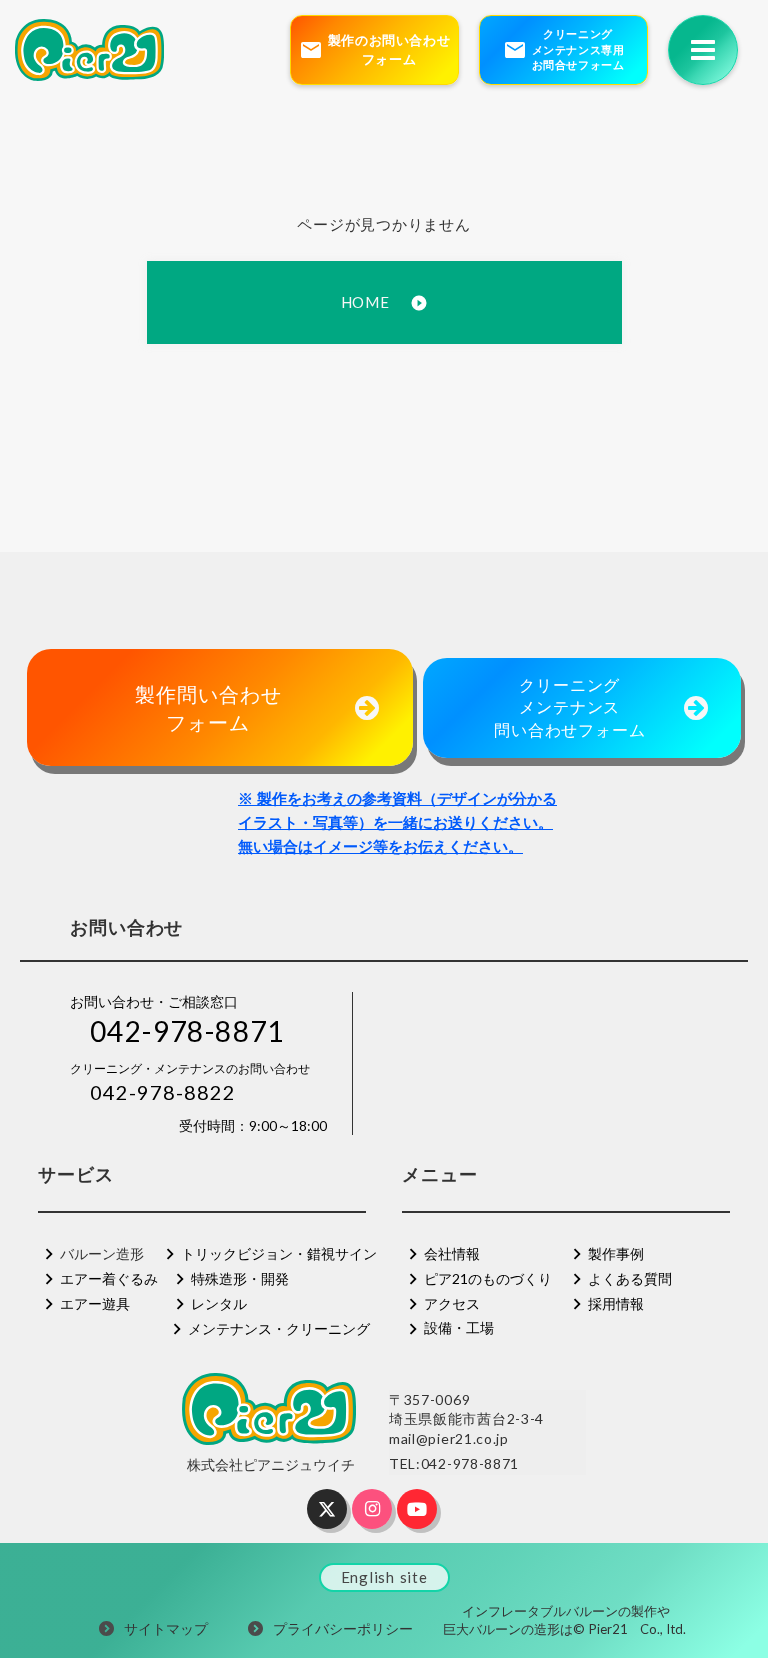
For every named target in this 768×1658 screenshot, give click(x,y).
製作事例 (616, 1253)
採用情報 (616, 1303)
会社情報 (452, 1253)
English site (384, 1577)
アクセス (452, 1303)
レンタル (219, 1303)
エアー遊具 (95, 1303)
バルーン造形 (102, 1253)
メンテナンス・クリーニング (279, 1328)
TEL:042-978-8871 (454, 1463)
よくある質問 (630, 1278)
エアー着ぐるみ (109, 1278)
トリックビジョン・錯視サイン (279, 1253)
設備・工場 (459, 1327)
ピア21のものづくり (488, 1278)
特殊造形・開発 (240, 1278)
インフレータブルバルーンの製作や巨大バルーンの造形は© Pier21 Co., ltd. (566, 1620)
